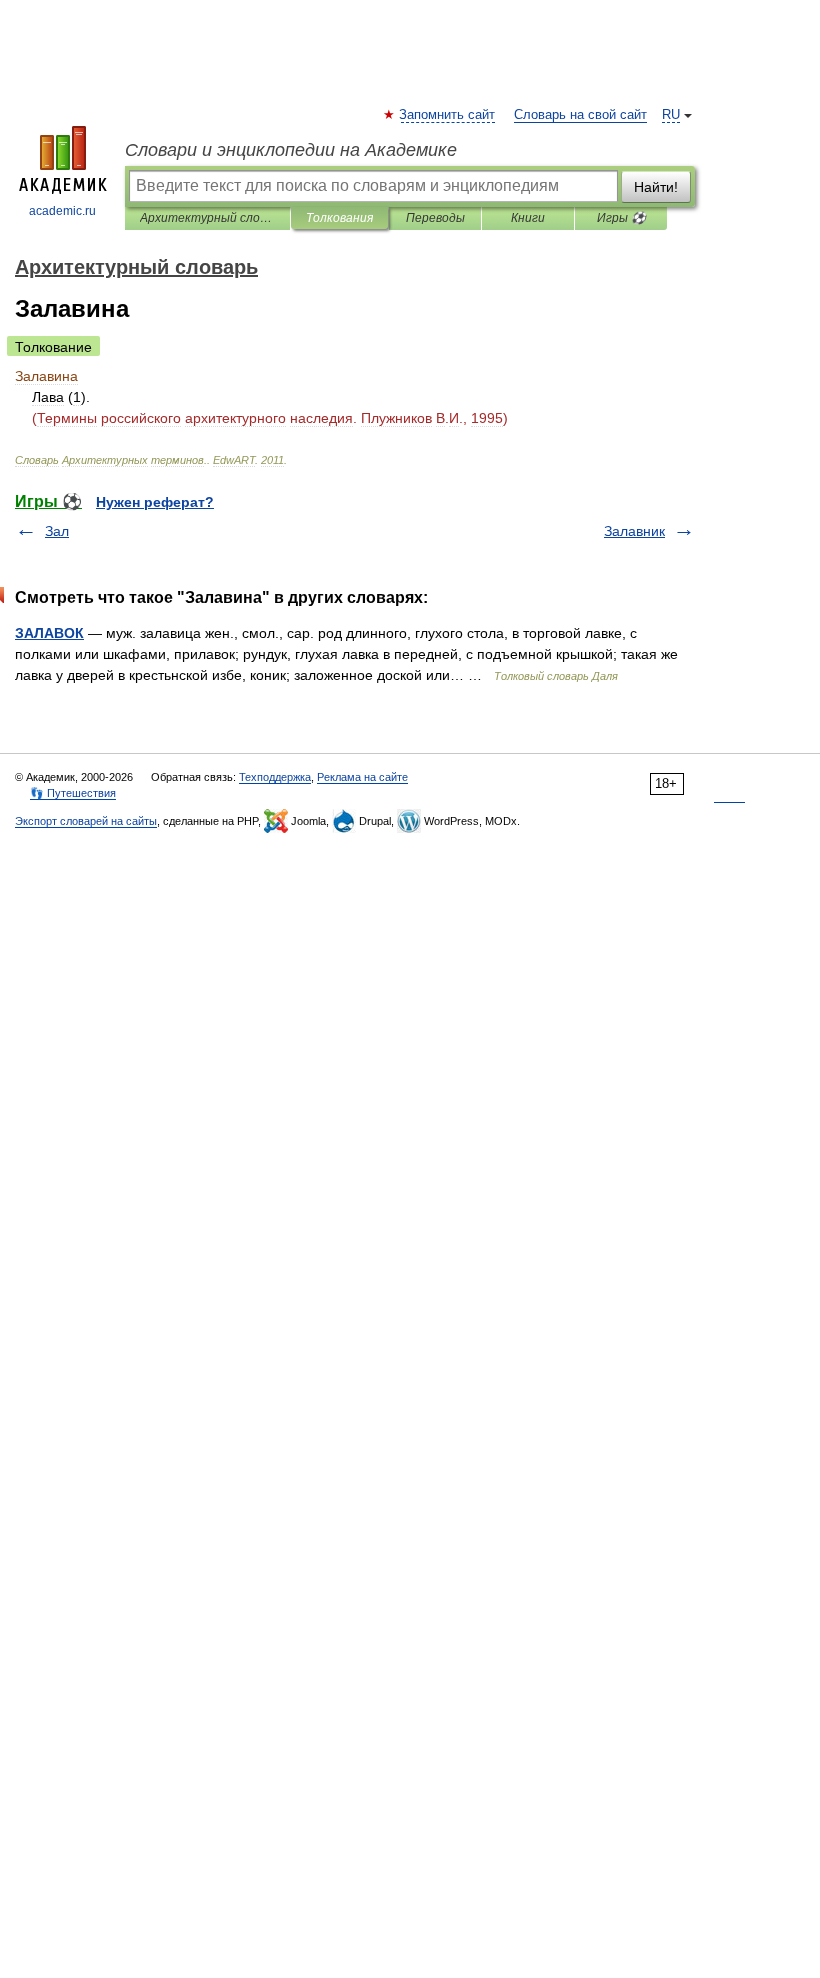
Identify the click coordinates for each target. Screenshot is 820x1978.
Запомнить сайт (448, 115)
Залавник (634, 531)
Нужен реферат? (155, 502)
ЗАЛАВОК (49, 633)
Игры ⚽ (621, 218)
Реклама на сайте (362, 777)
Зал (57, 531)
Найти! (656, 187)
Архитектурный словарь (207, 218)
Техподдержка (275, 777)
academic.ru (62, 211)
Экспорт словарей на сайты (86, 821)
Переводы (435, 218)
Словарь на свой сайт (580, 115)
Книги (528, 218)
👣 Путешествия (73, 793)
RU (671, 115)
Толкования (339, 218)
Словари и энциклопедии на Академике (291, 150)
